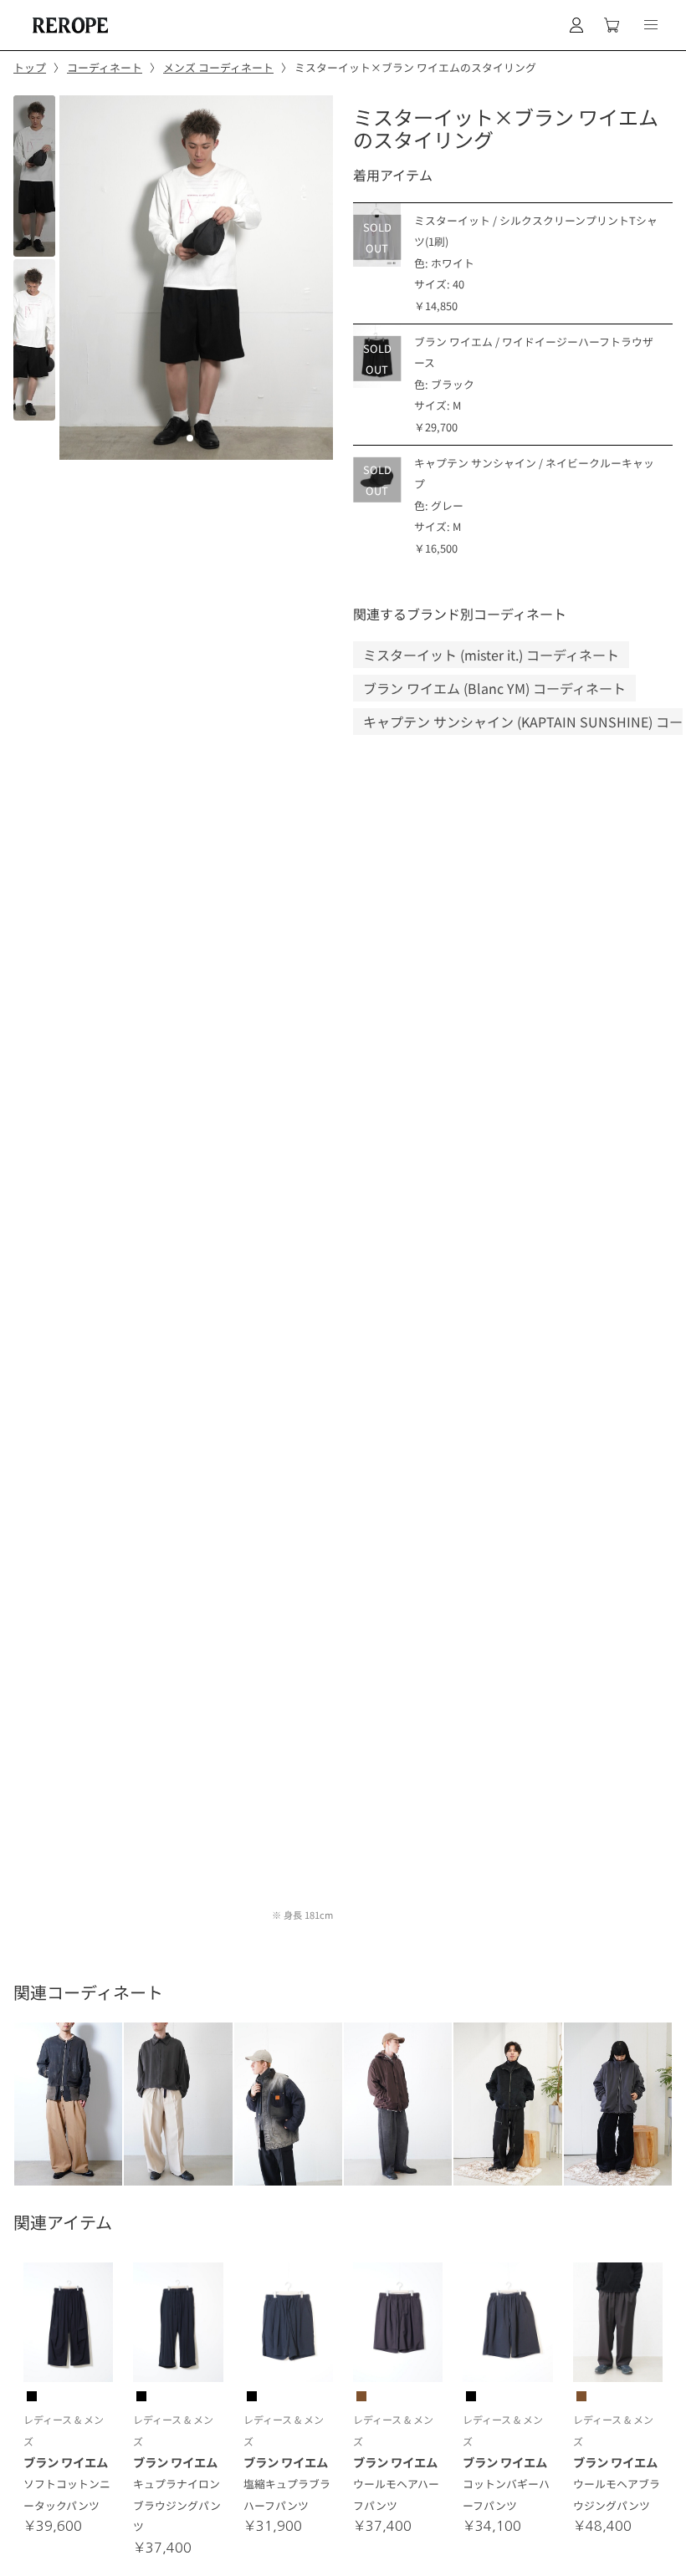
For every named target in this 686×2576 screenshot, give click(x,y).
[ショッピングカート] (612, 25)
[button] (651, 25)
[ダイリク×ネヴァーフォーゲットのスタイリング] (618, 2104)
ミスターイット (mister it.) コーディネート (491, 655)
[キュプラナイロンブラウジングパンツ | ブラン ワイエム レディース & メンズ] (178, 2325)
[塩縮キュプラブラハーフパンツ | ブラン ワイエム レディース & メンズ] (288, 2325)
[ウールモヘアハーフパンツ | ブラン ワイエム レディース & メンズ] (398, 2325)
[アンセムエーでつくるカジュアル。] (68, 2104)
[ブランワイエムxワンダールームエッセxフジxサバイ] (178, 2104)
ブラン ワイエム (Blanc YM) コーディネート (494, 688)
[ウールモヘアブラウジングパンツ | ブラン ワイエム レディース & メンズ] (618, 2325)
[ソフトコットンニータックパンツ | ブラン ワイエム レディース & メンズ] (68, 2325)
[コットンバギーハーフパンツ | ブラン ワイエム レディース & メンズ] (507, 2325)
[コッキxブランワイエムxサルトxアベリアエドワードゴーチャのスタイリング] (288, 2104)
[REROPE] (68, 25)
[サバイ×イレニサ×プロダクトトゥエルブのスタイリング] (507, 2104)
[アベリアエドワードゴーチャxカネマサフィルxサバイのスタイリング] (398, 2104)
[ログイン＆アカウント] (576, 25)
